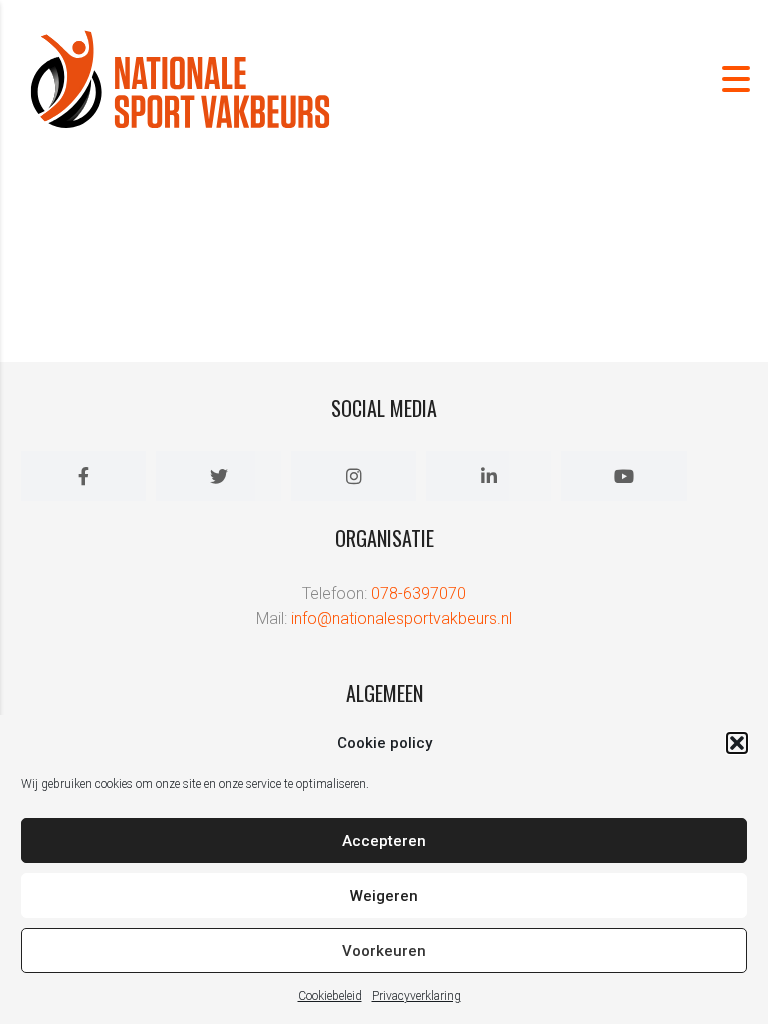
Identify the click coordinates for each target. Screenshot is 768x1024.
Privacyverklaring (416, 996)
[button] (737, 743)
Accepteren (384, 841)
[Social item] (83, 476)
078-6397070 (418, 593)
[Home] (180, 77)
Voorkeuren (384, 951)
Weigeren (384, 896)
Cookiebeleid (330, 996)
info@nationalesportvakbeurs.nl (401, 618)
